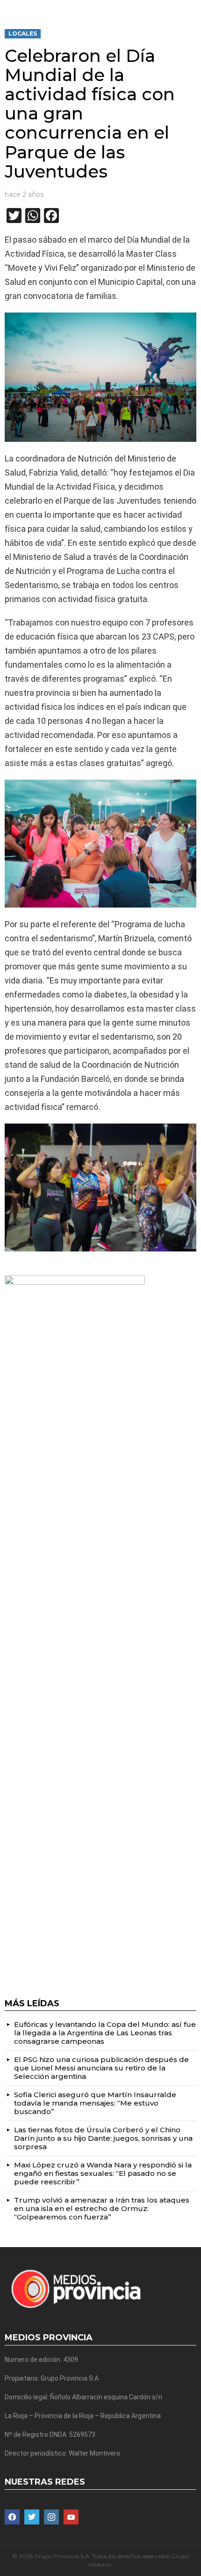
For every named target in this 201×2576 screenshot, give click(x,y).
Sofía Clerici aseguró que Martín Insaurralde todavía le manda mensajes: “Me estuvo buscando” (95, 2103)
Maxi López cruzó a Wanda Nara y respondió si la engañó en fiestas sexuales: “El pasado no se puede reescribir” (103, 2173)
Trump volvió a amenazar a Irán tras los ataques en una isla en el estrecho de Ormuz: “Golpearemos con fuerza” (102, 2208)
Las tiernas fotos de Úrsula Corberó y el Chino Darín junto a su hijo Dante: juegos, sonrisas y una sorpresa (103, 2138)
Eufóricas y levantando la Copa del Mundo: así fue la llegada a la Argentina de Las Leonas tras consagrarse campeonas (105, 2033)
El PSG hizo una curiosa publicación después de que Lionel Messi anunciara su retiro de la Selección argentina (101, 2068)
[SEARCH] (193, 7)
